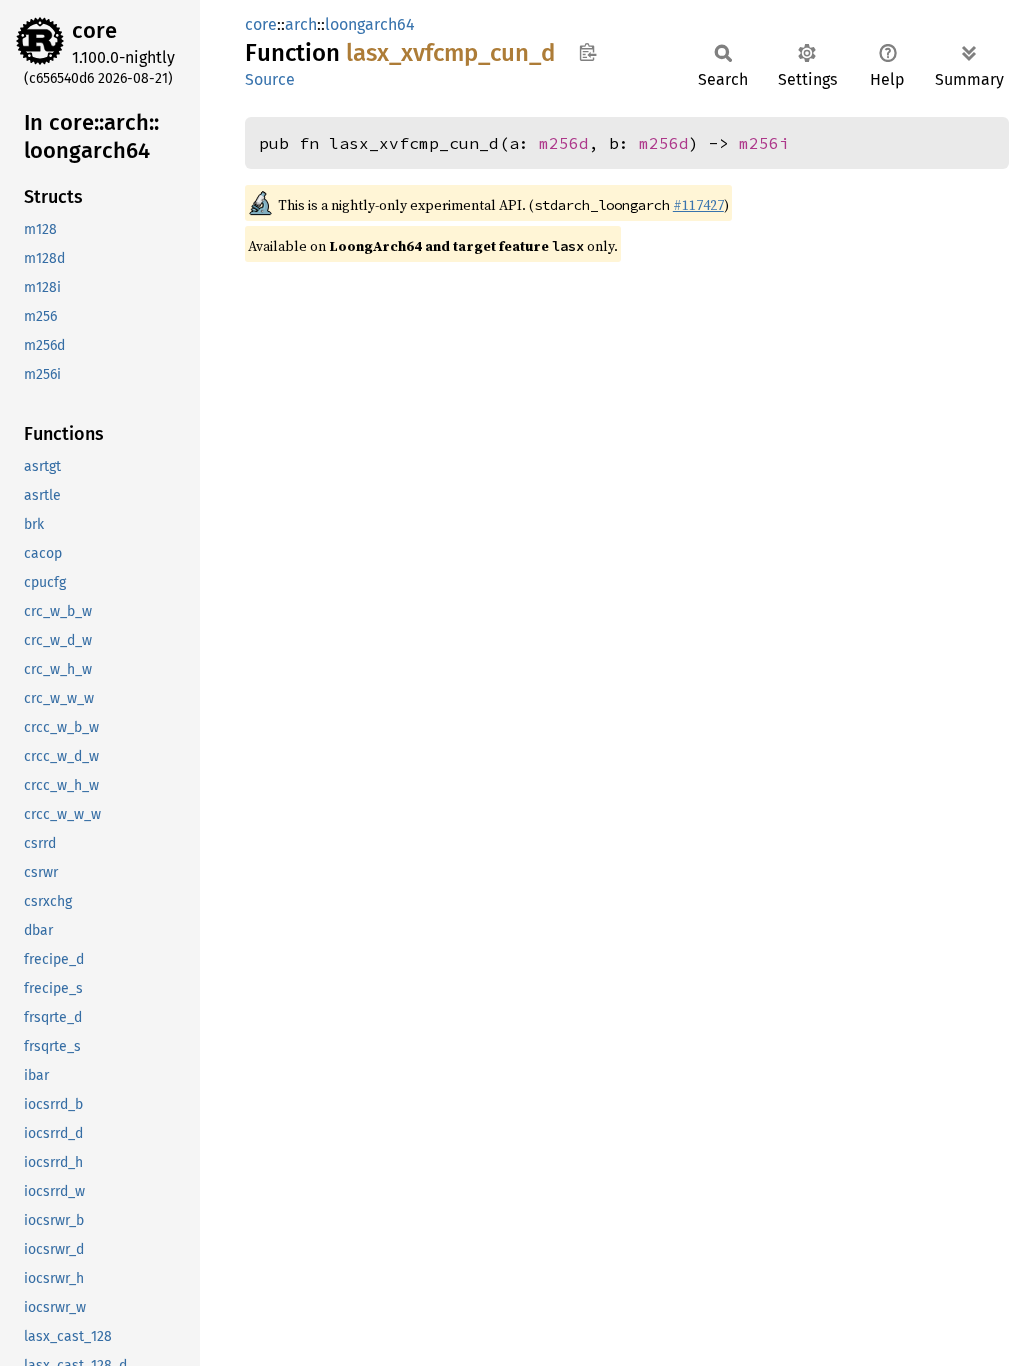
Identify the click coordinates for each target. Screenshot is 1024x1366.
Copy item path (587, 52)
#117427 (698, 205)
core (94, 30)
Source (270, 79)
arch (301, 24)
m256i (764, 143)
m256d (564, 143)
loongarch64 (370, 24)
